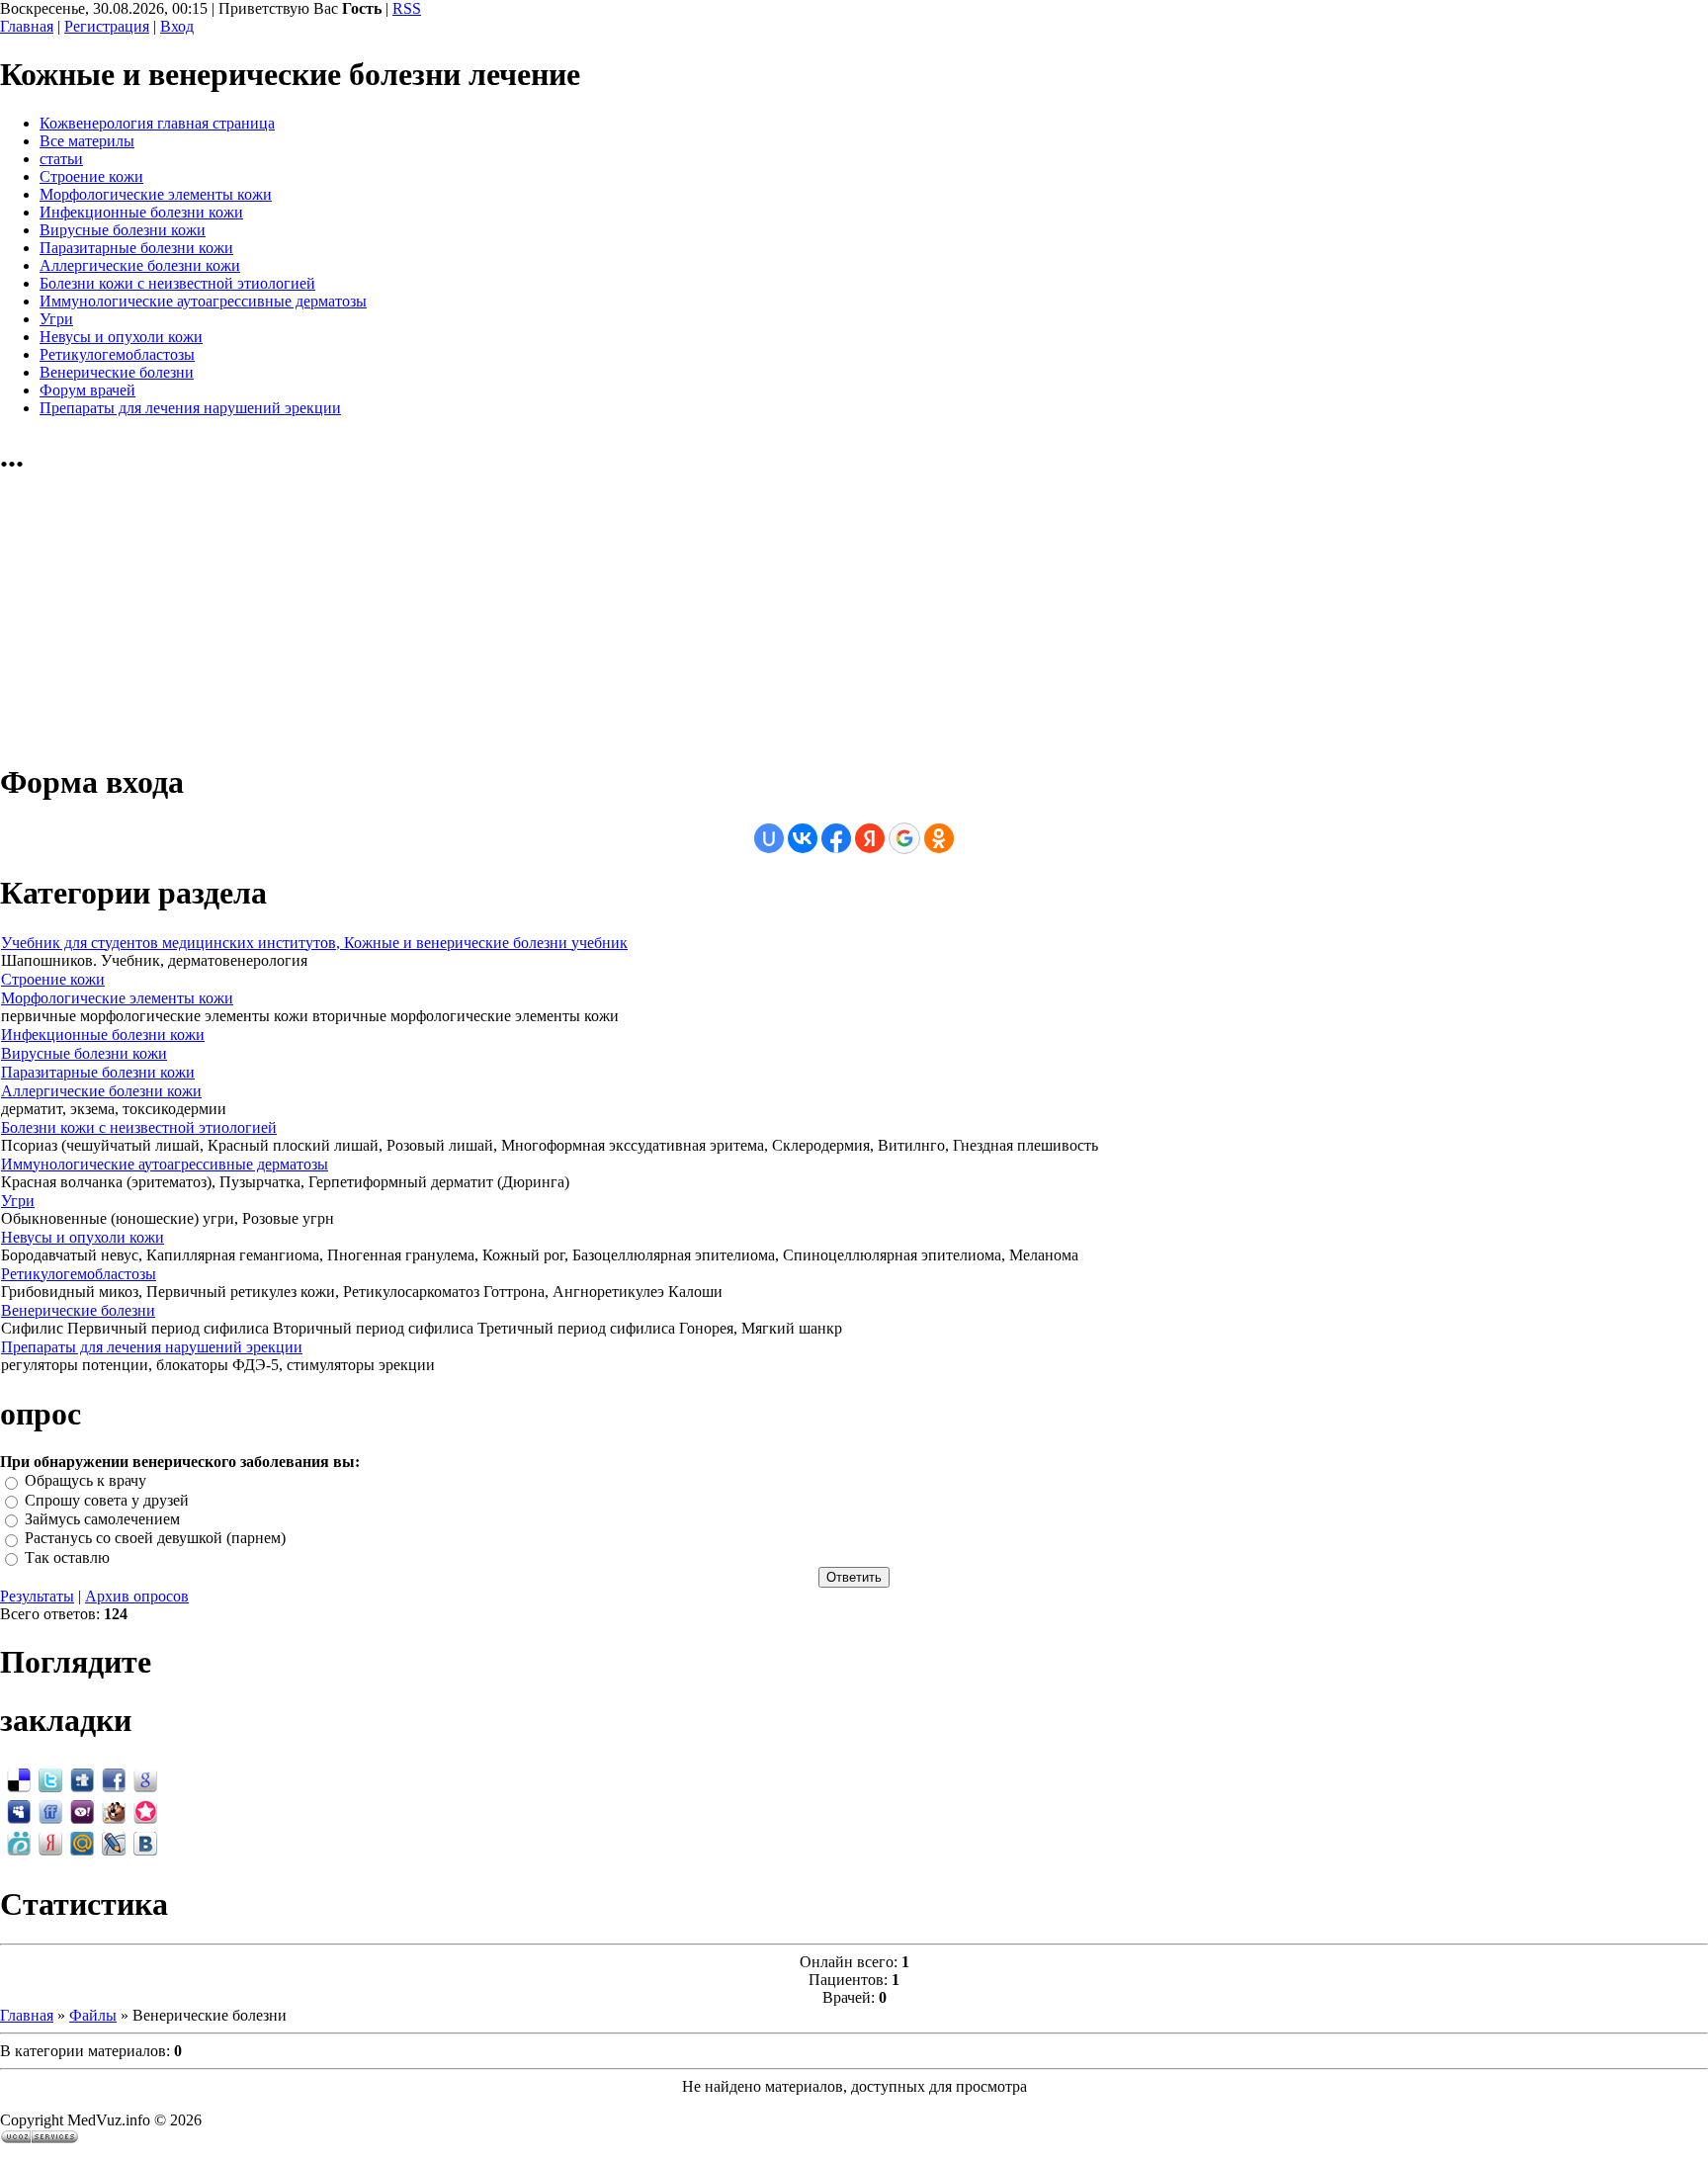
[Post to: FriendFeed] (50, 1811)
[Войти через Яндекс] (870, 838)
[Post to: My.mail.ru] (82, 1842)
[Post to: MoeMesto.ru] (19, 1842)
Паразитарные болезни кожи (98, 1072)
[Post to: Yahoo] (82, 1811)
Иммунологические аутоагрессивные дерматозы (165, 1164)
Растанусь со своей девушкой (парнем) (155, 1539)
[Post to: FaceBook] (114, 1779)
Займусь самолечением (102, 1519)
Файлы (93, 2015)
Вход (177, 26)
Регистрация (107, 26)
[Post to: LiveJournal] (114, 1842)
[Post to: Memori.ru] (145, 1811)
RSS (407, 8)
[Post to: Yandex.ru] (50, 1842)
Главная (27, 26)
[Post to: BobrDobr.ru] (114, 1811)
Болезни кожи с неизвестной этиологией (139, 1127)
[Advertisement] (148, 620)
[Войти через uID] (769, 838)
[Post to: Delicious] (19, 1779)
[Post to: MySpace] (19, 1811)
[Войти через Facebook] (836, 838)
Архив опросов (137, 1596)
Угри (18, 1201)
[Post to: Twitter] (50, 1779)
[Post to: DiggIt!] (82, 1779)
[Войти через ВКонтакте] (803, 838)
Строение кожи (53, 979)
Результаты (37, 1596)
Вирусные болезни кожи (84, 1053)
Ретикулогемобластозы (79, 1274)
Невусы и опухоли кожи (83, 1237)
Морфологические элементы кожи (117, 998)
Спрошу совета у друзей (107, 1500)
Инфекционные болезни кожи (103, 1035)
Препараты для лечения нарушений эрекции (152, 1347)
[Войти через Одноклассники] (939, 838)
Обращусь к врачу (85, 1481)
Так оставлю (67, 1557)
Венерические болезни (78, 1310)
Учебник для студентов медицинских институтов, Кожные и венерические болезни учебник (314, 943)
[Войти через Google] (904, 838)
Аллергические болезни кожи (101, 1091)
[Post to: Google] (145, 1779)
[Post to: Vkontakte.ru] (145, 1842)
